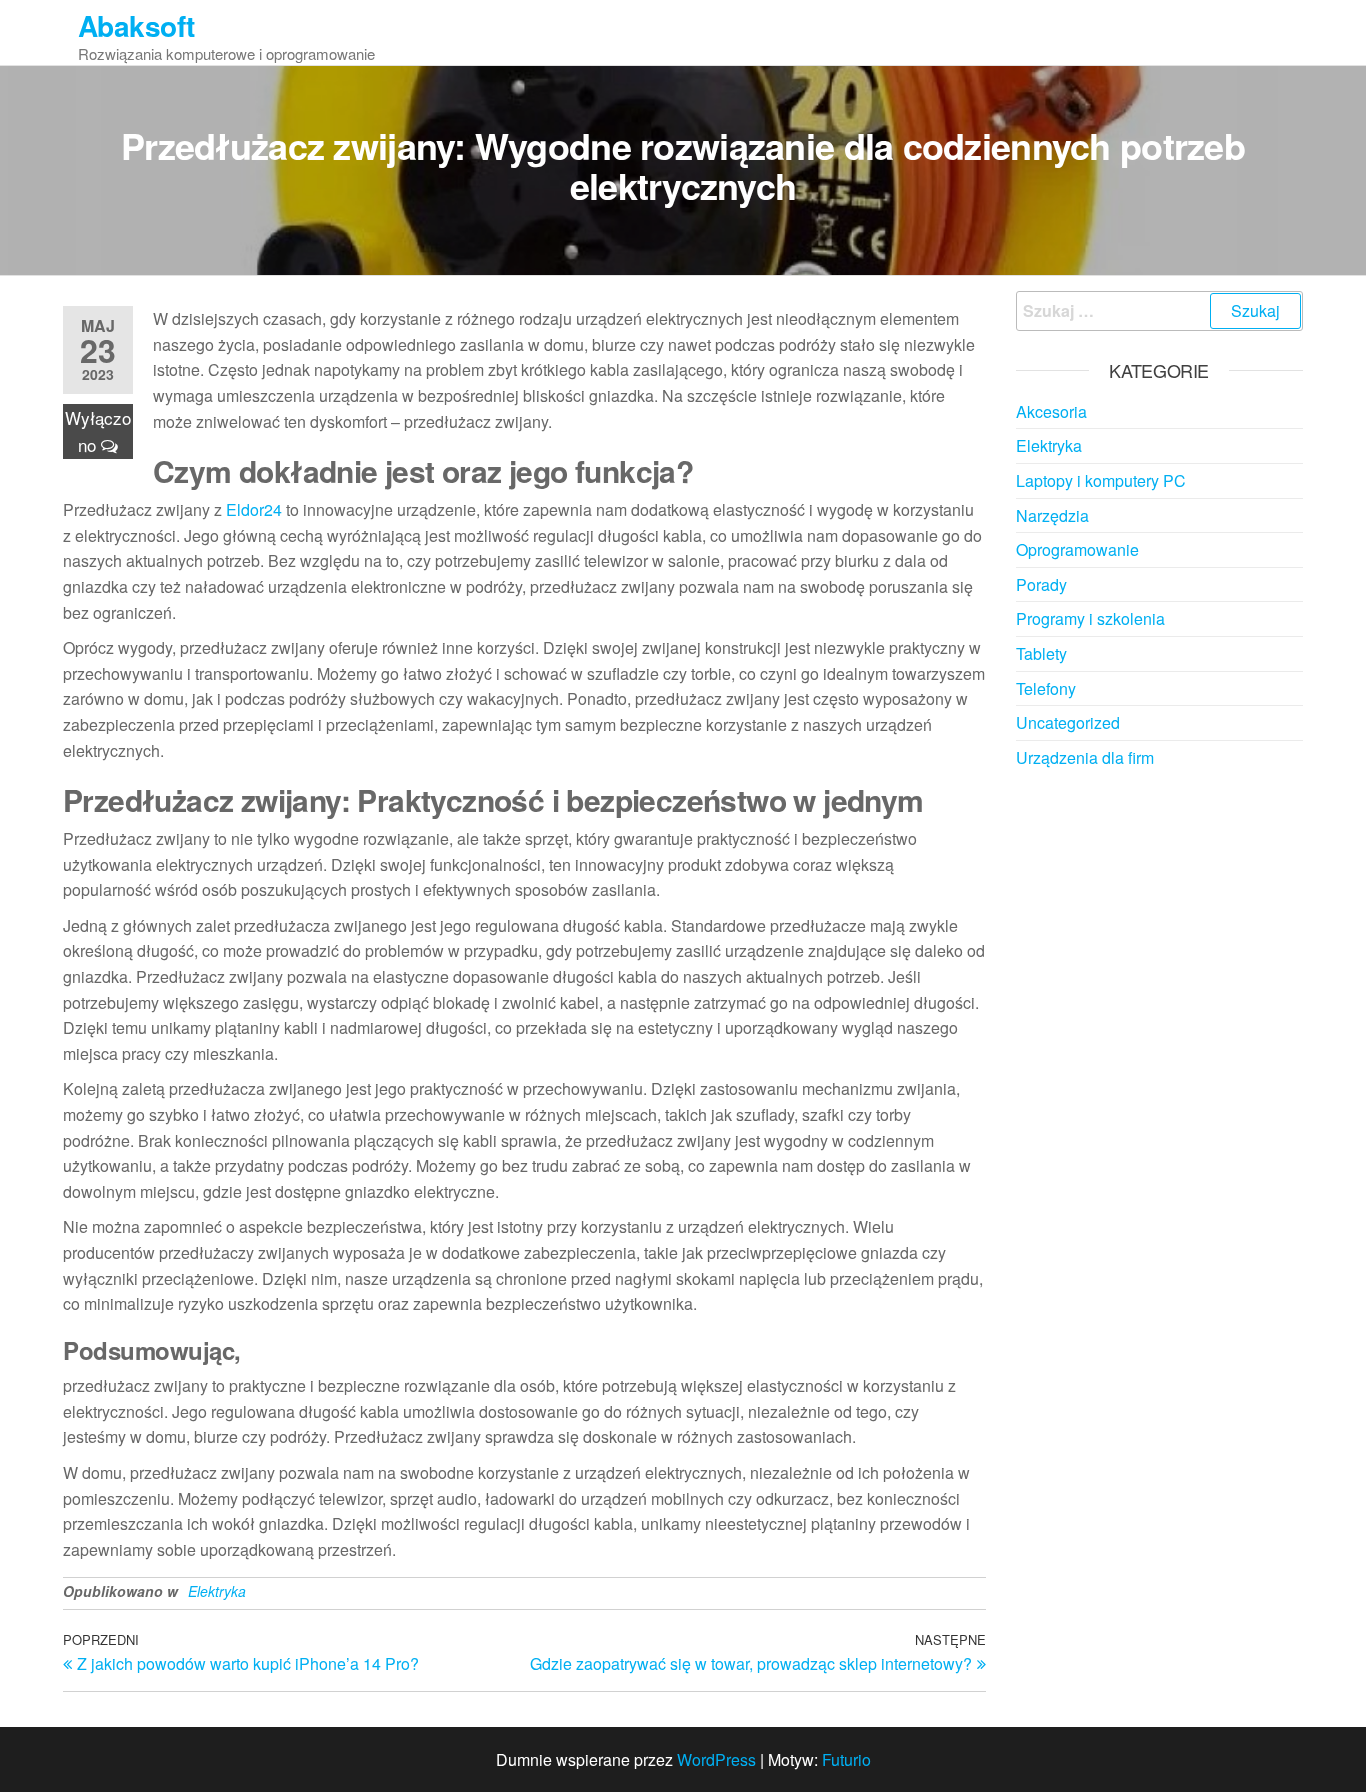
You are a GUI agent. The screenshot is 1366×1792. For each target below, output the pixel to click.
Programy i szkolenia (1090, 618)
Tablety (1041, 653)
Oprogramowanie (1077, 549)
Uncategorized (1068, 722)
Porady (1041, 584)
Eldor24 (254, 509)
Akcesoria (1051, 411)
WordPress (716, 1759)
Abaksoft (136, 25)
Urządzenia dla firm (1085, 757)
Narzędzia (1052, 515)
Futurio (846, 1759)
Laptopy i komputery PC (1101, 480)
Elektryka (217, 1591)
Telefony (1046, 688)
